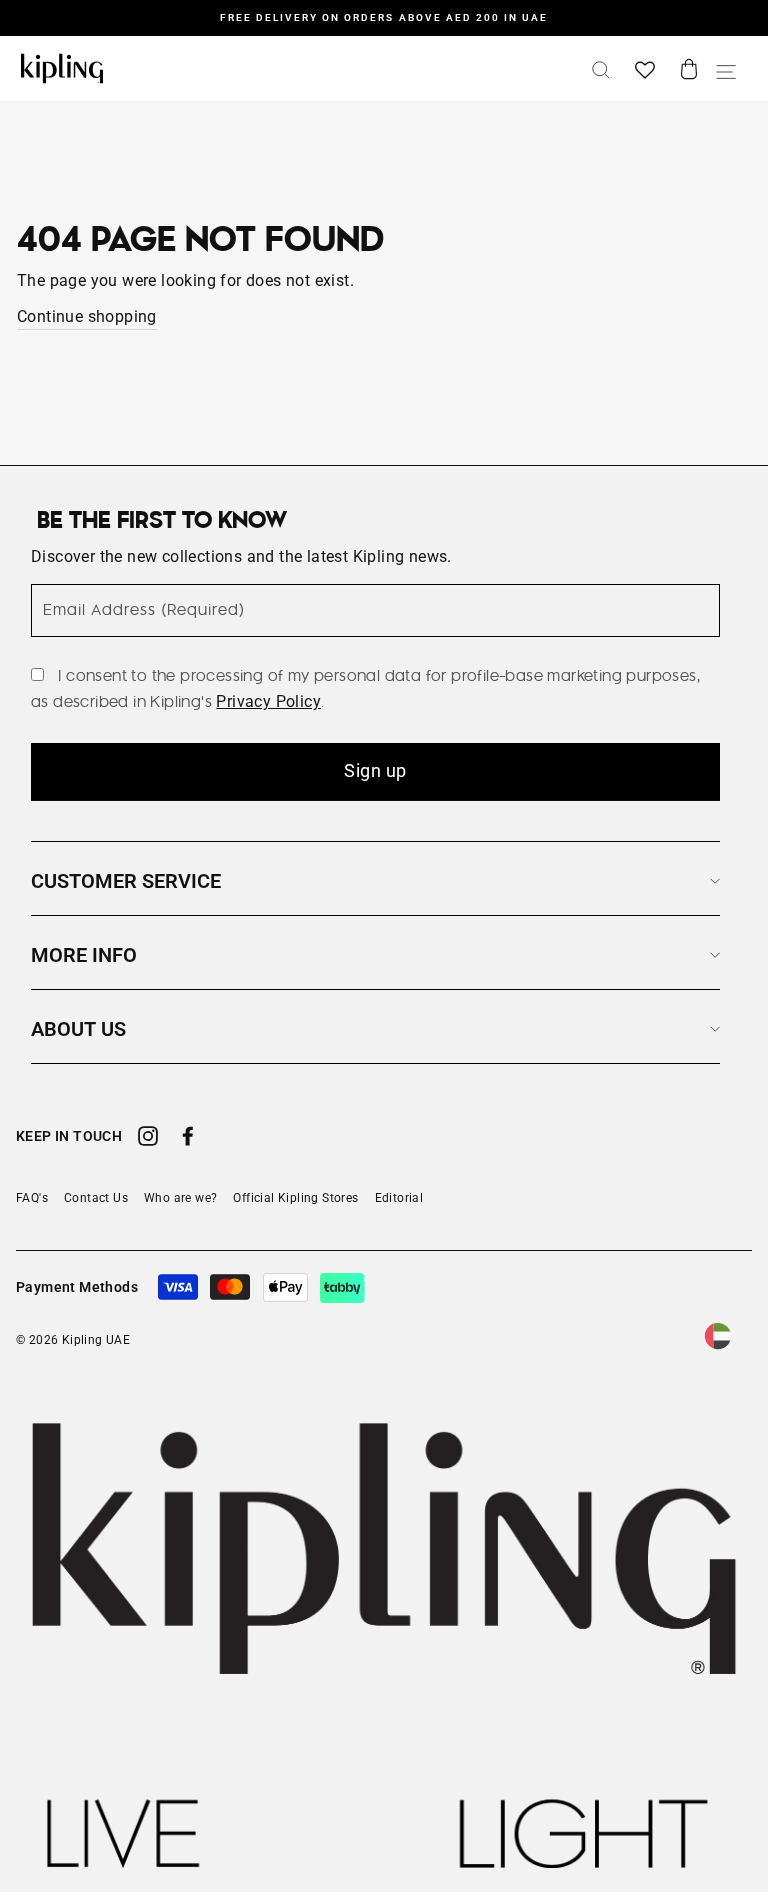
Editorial (399, 1198)
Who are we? (180, 1198)
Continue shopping (87, 316)
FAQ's (32, 1198)
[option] (384, 18)
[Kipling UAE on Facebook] (188, 1139)
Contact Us (96, 1198)
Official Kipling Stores (295, 1198)
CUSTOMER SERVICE (126, 881)
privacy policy (268, 701)
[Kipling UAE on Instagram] (148, 1139)
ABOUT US (78, 1029)
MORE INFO (84, 955)
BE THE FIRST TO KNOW (162, 521)
